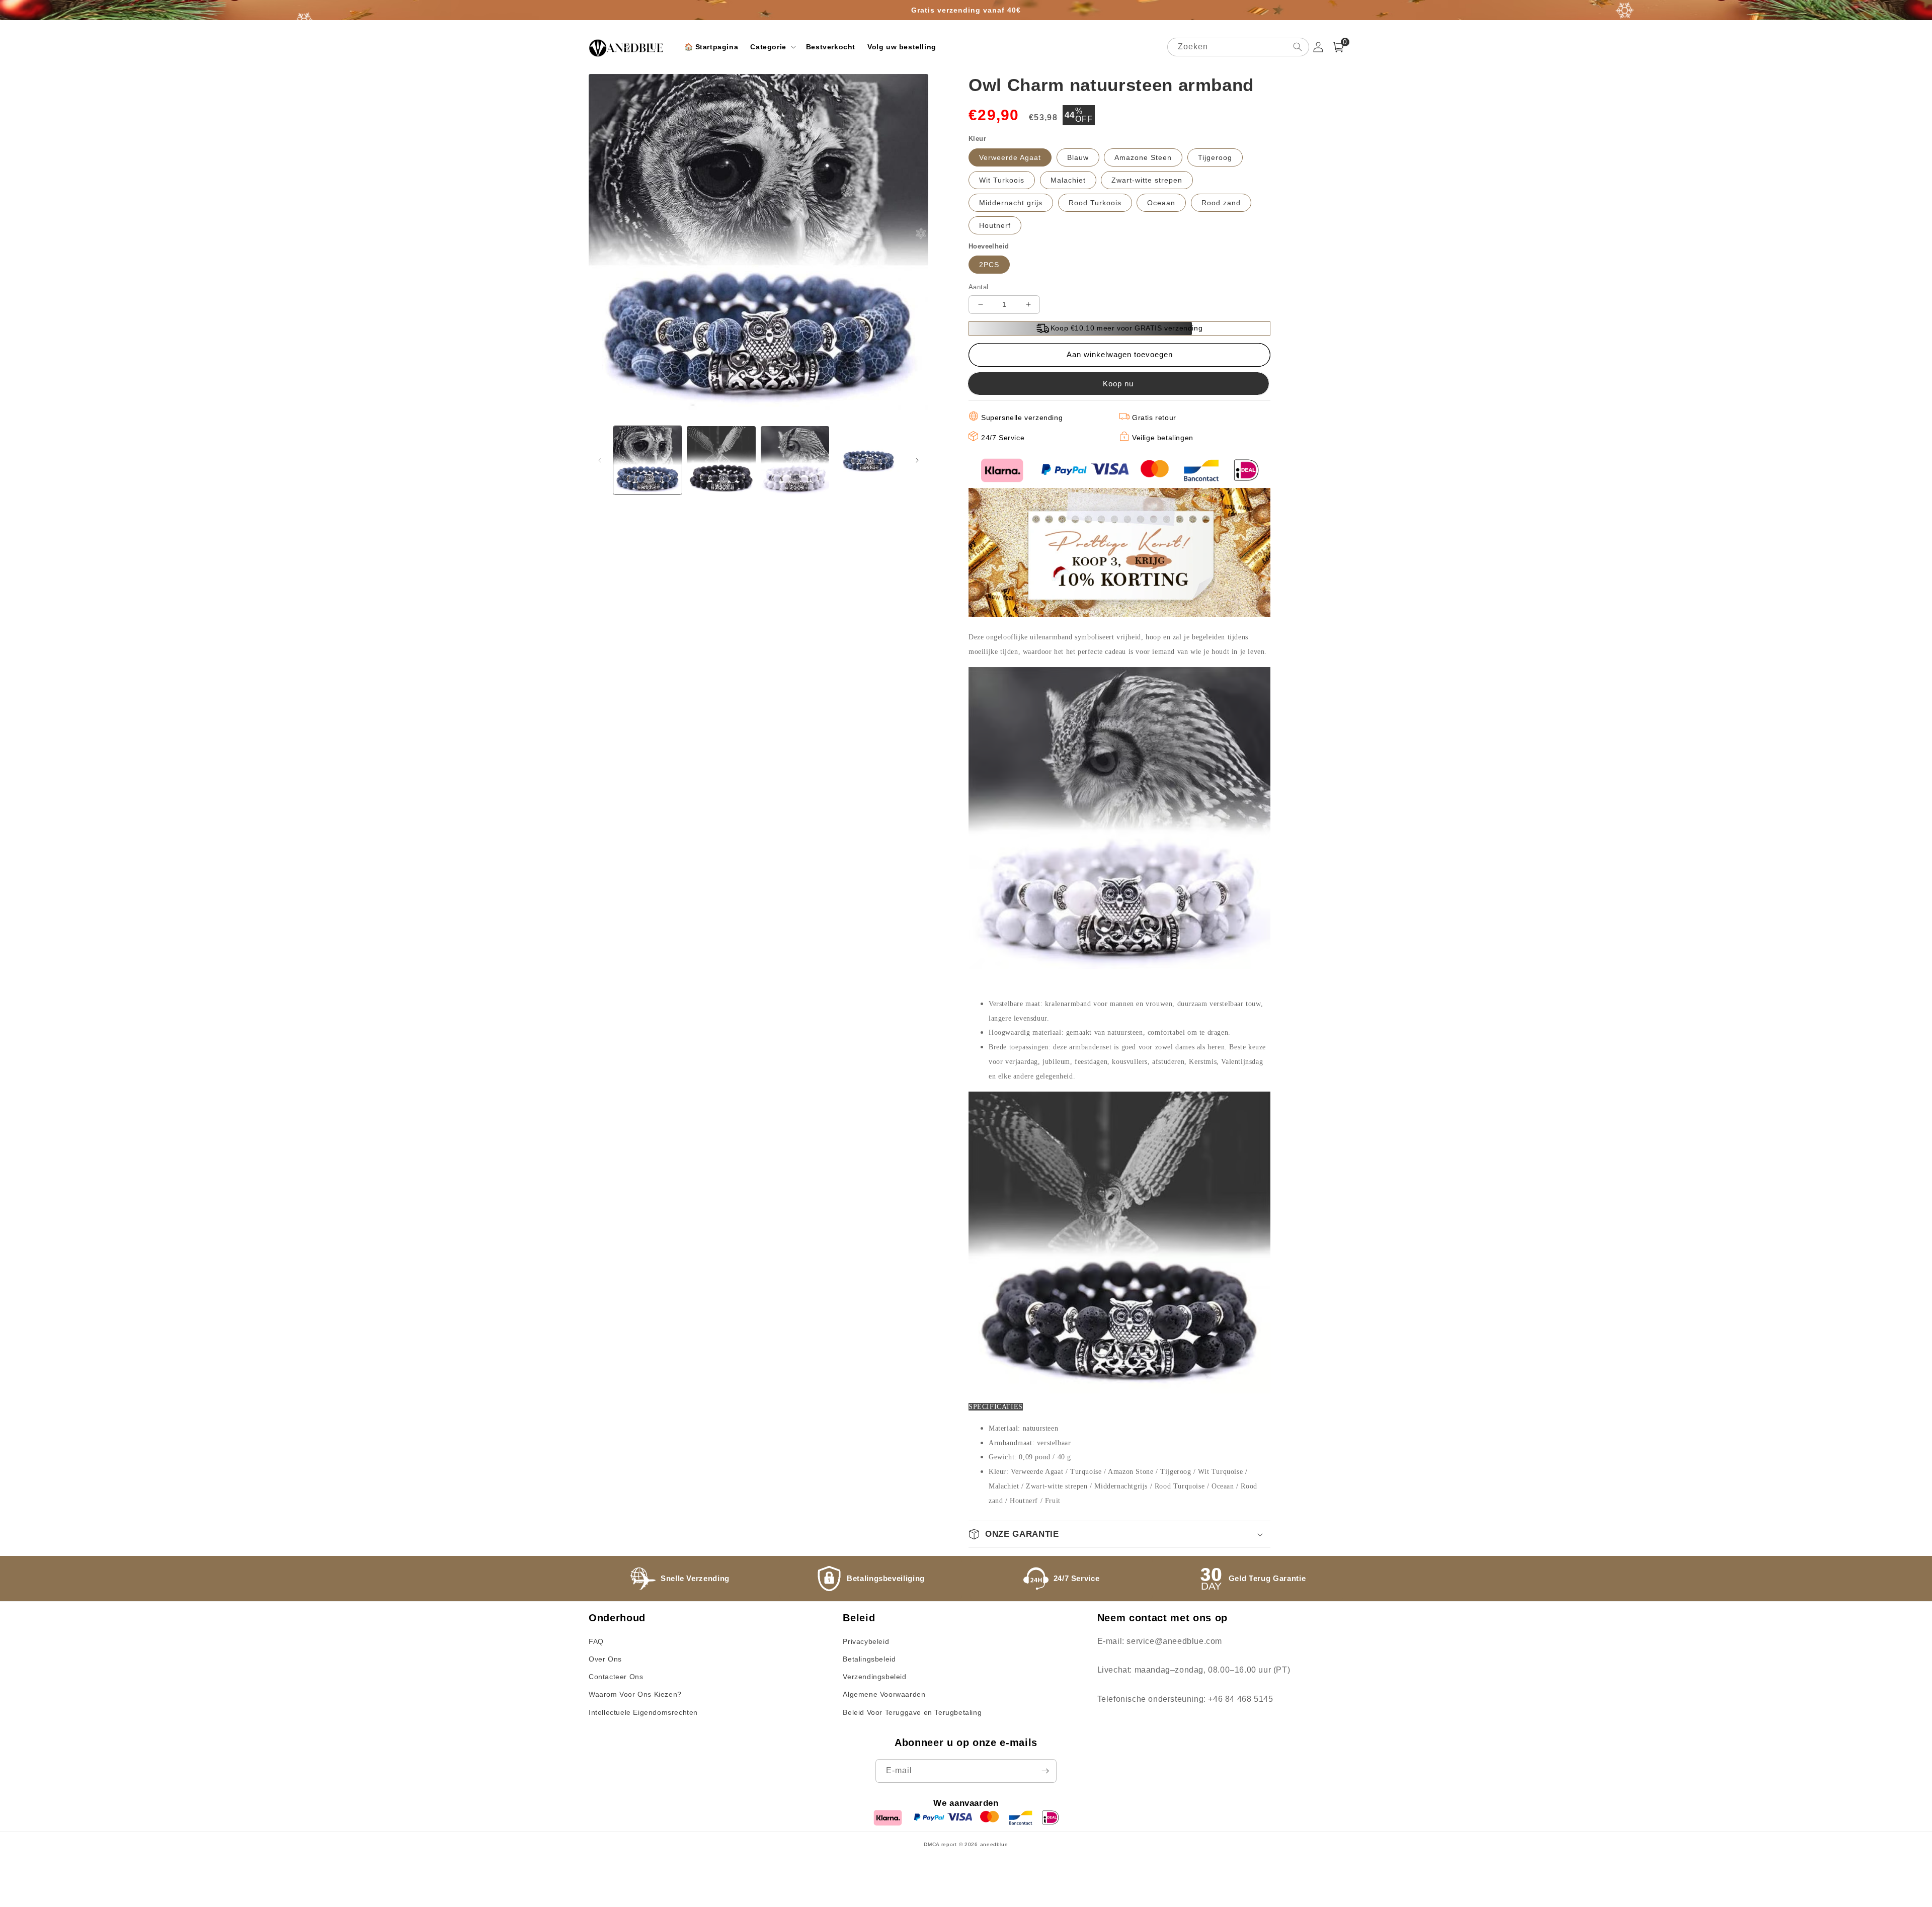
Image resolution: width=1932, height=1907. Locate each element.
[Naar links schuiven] (600, 460)
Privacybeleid (866, 1641)
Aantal (978, 287)
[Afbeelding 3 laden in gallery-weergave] (795, 460)
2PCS (989, 265)
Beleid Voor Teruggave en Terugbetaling (912, 1712)
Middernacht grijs (1011, 203)
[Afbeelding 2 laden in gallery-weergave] (721, 460)
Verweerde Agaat (1010, 157)
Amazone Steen (1143, 157)
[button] (772, 47)
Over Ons (605, 1659)
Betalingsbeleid (869, 1659)
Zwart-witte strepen (1147, 180)
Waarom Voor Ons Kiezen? (635, 1694)
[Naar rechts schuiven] (917, 460)
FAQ (596, 1641)
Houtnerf (995, 225)
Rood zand (1221, 203)
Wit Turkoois (1002, 180)
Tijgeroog (1215, 157)
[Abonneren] (1045, 1771)
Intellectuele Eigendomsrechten (643, 1712)
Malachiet (1068, 180)
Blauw (1078, 157)
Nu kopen (1119, 384)
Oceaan (1161, 203)
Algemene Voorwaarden (884, 1694)
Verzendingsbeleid (874, 1677)
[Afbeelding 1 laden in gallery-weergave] (648, 460)
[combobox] (1238, 47)
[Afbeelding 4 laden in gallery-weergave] (868, 460)
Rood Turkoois (1095, 203)
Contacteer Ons (616, 1677)
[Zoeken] (1298, 47)
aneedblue (994, 1844)
